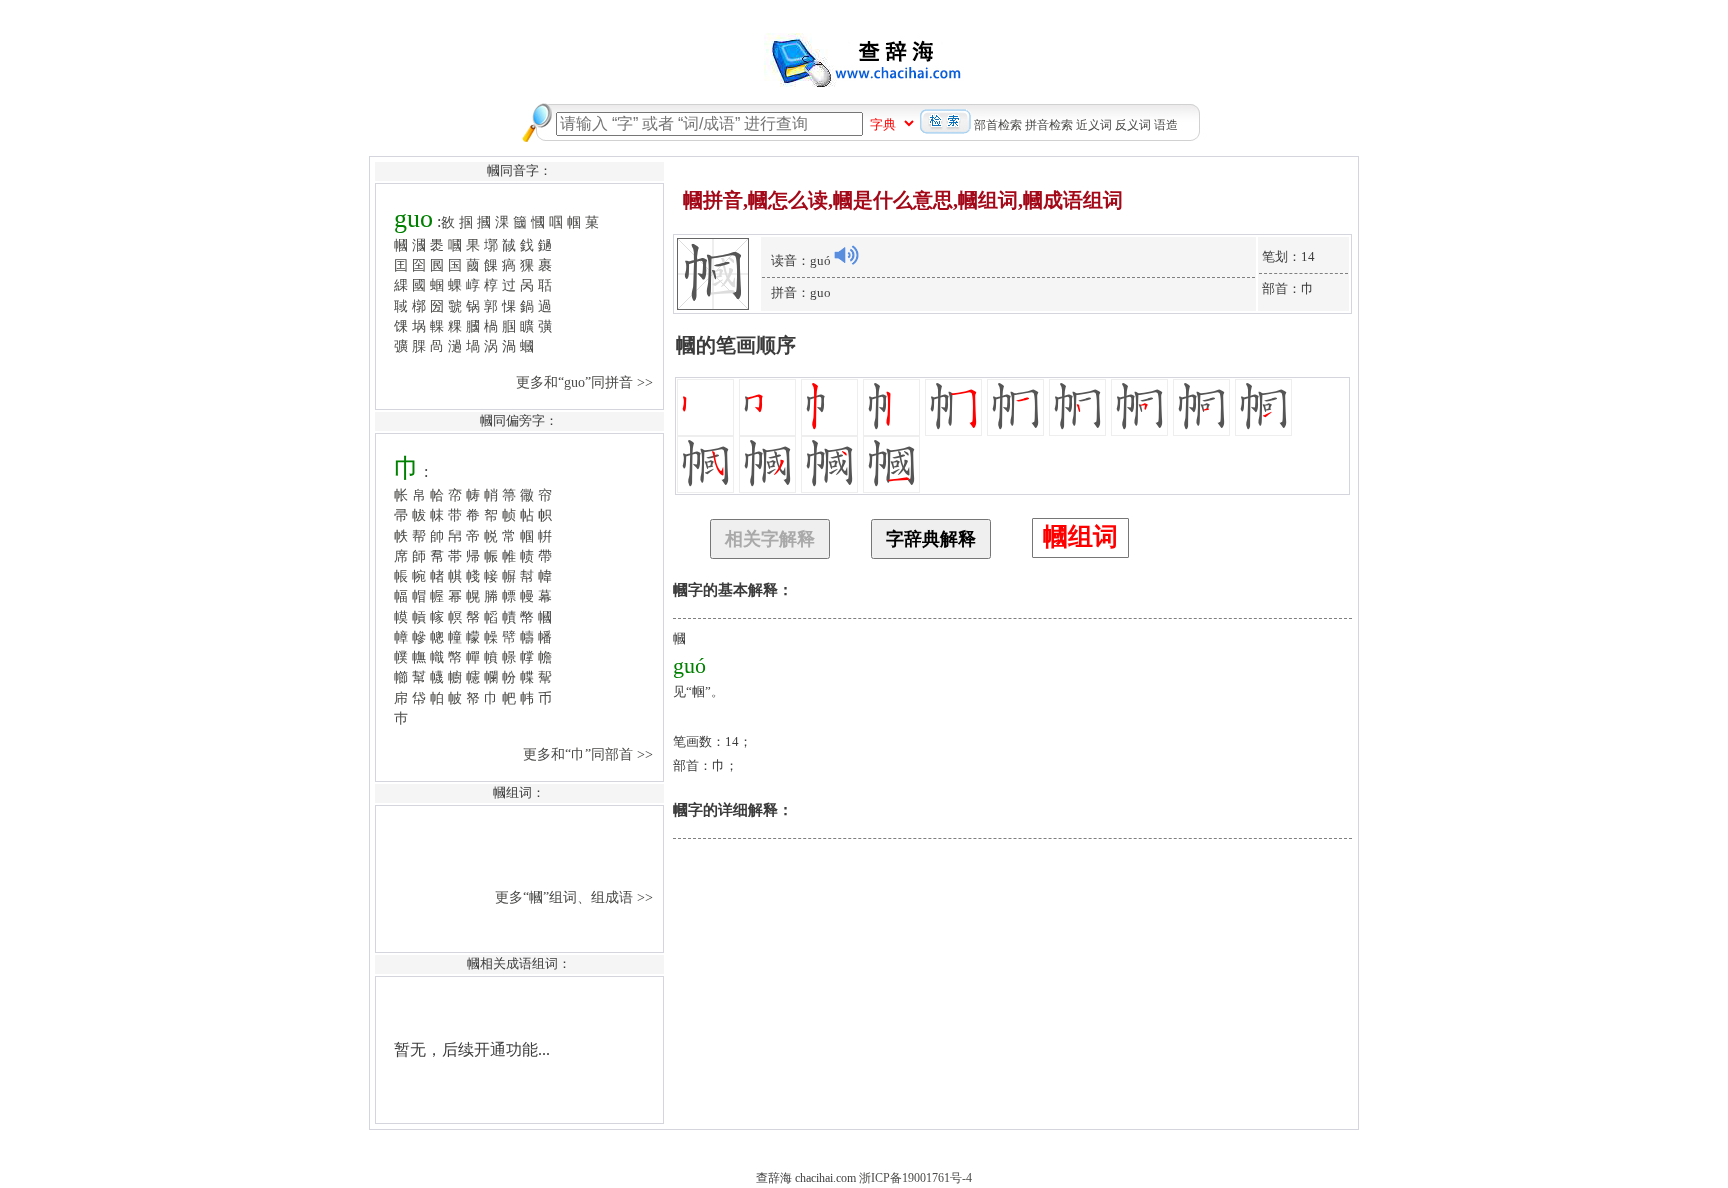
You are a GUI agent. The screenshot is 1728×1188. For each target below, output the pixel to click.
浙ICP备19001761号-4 (915, 1178)
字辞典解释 (931, 539)
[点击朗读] (846, 255)
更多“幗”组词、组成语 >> (576, 897)
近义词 (1094, 125)
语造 (1166, 125)
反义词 (1133, 125)
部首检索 (998, 125)
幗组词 (1080, 536)
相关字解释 (770, 539)
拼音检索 (1049, 125)
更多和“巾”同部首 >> (590, 754)
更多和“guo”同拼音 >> (586, 382)
